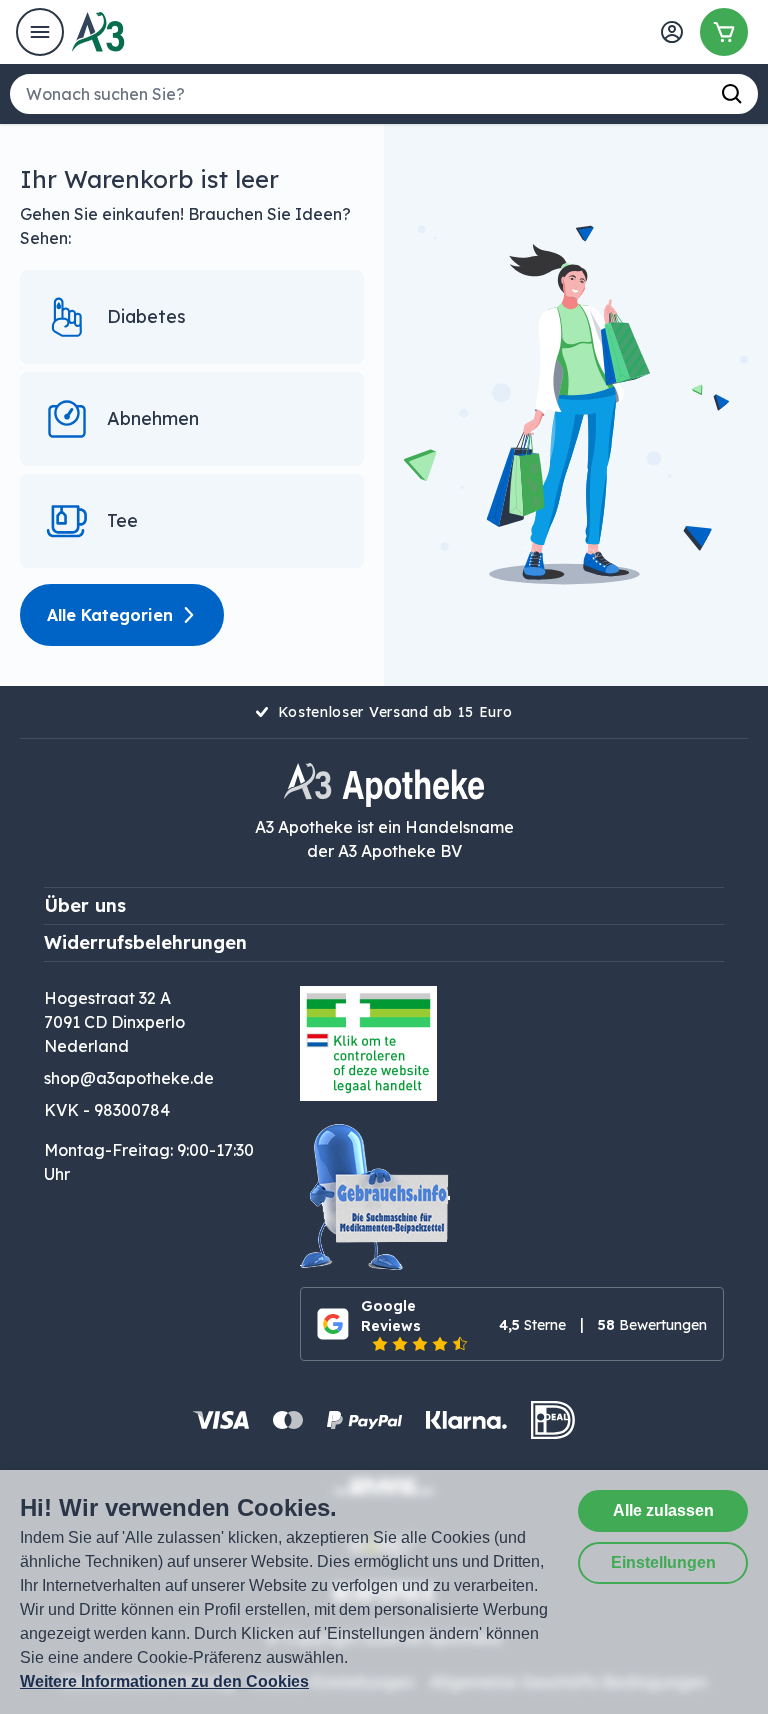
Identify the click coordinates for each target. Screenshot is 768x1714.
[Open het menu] (40, 32)
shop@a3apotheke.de (129, 1078)
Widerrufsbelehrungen (145, 942)
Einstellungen (663, 1562)
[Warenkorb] (724, 32)
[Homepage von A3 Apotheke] (98, 32)
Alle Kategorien (110, 615)
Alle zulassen (663, 1510)
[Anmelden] (672, 32)
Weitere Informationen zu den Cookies (164, 1681)
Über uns (85, 905)
